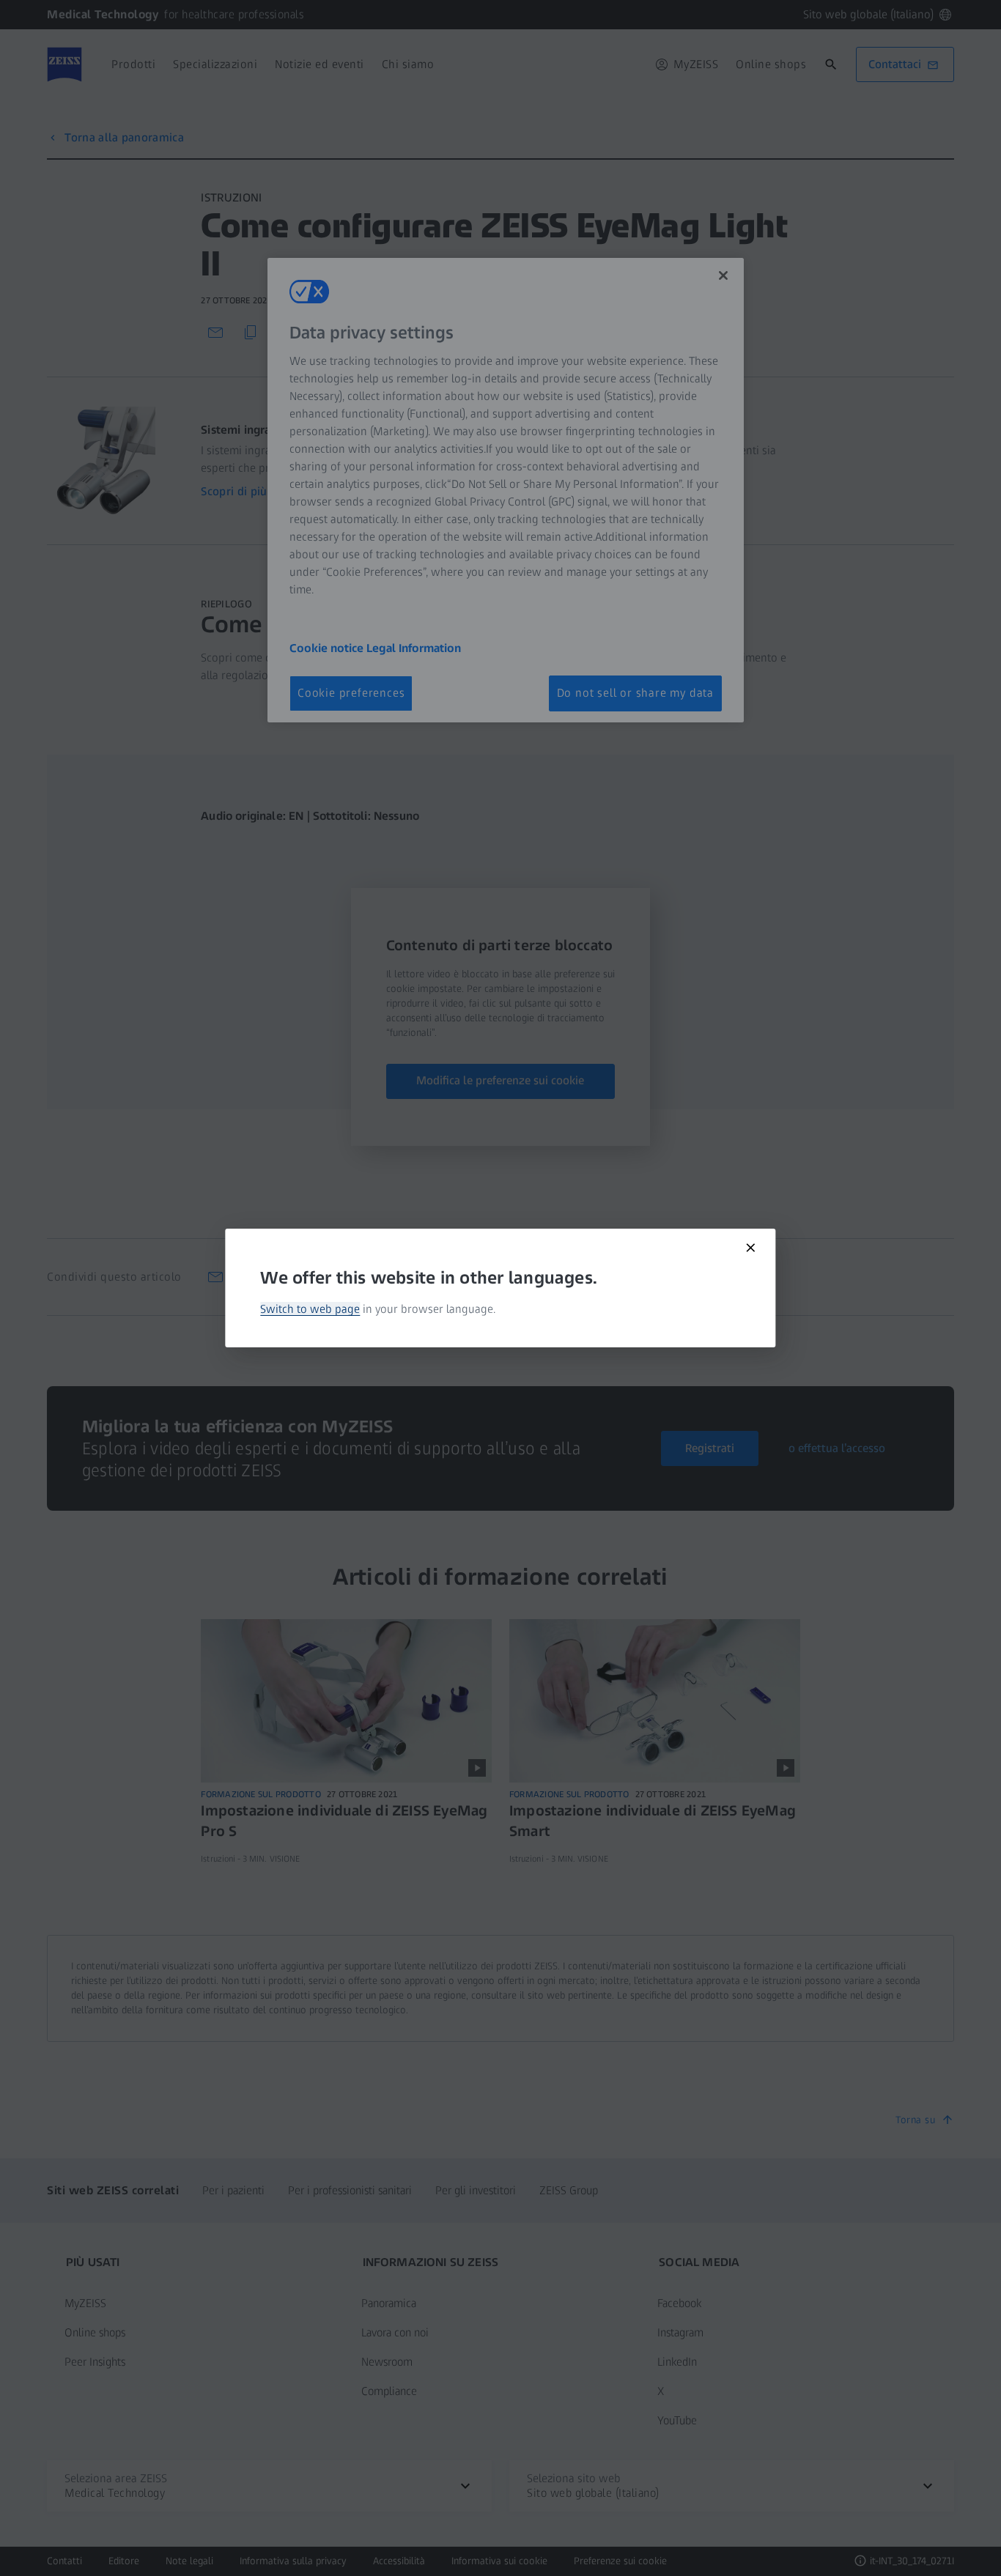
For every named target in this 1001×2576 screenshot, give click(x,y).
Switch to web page (310, 1309)
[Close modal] (751, 1248)
